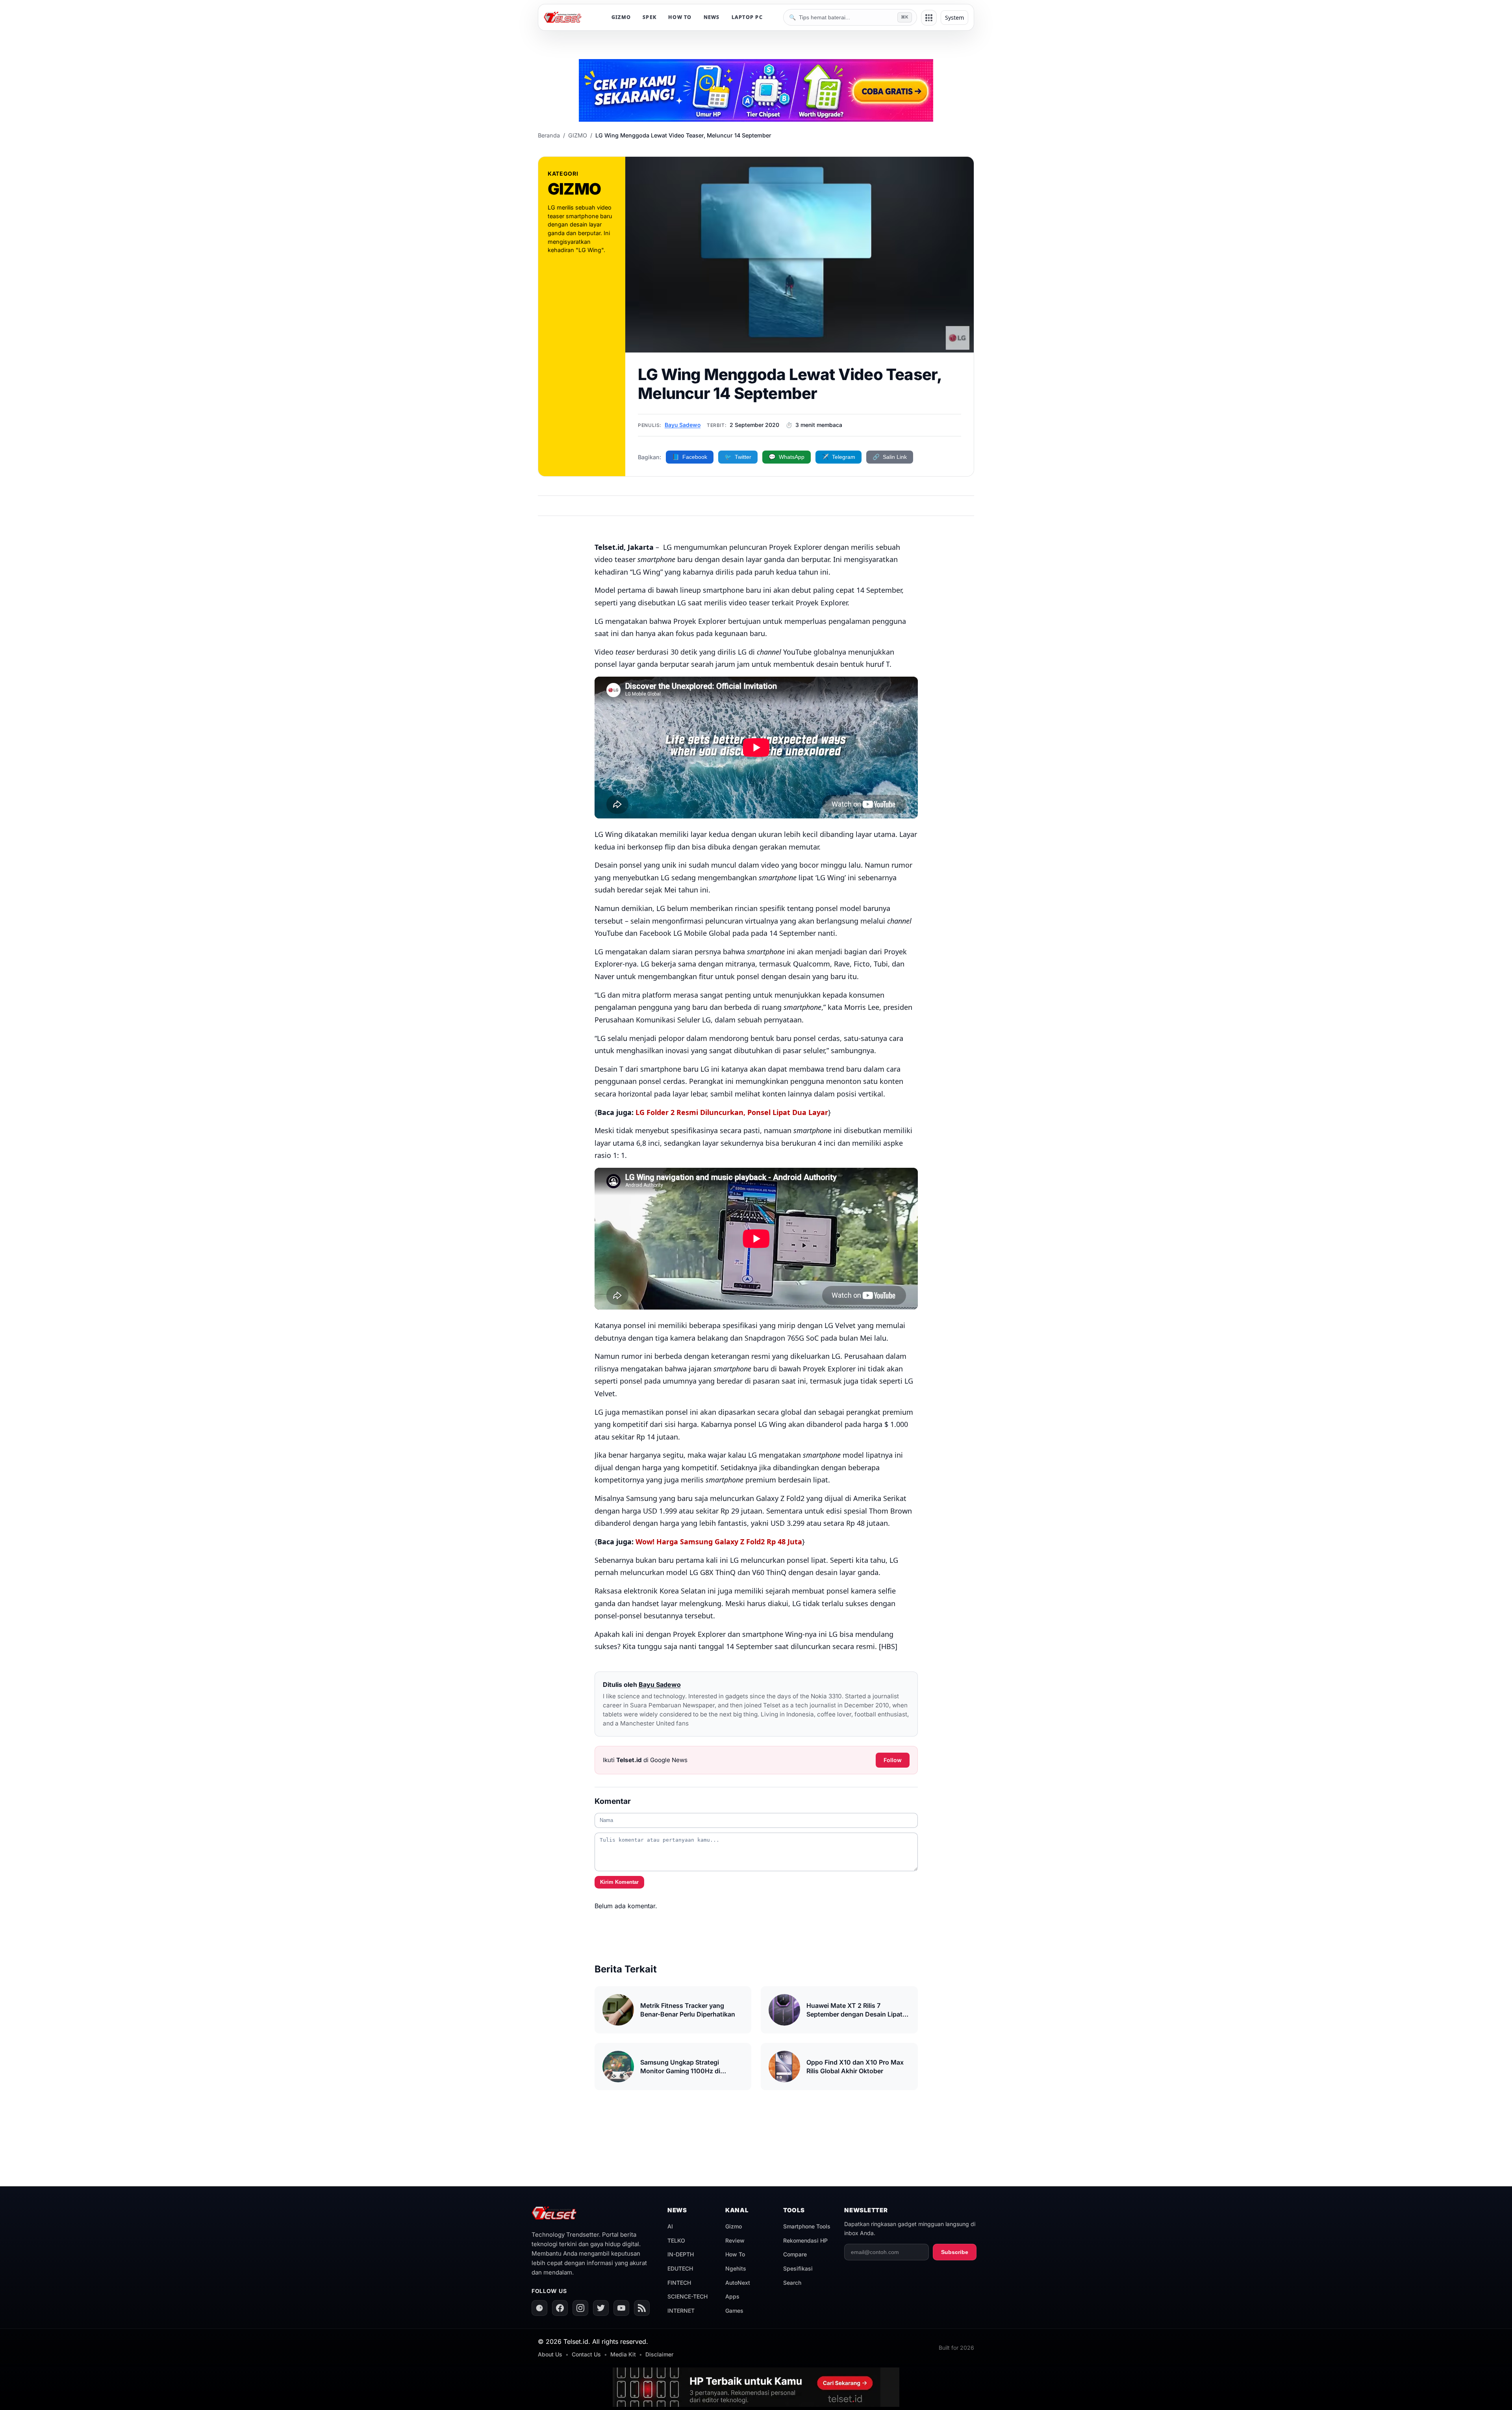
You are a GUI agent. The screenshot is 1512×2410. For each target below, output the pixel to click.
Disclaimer (659, 2354)
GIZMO (621, 17)
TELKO (676, 2240)
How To (735, 2254)
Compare (795, 2254)
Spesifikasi (798, 2268)
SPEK (649, 17)
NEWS (712, 17)
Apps (732, 2296)
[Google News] (539, 2308)
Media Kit (623, 2354)
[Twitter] (601, 2308)
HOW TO (680, 17)
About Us (550, 2354)
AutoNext (738, 2283)
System (954, 18)
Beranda (549, 135)
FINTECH (679, 2283)
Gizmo (734, 2226)
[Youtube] (621, 2308)
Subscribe (955, 2252)
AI (670, 2226)
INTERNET (681, 2311)
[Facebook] (560, 2308)
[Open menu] (929, 18)
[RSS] (642, 2308)
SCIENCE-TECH (687, 2296)
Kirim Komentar (619, 1882)
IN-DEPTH (681, 2254)
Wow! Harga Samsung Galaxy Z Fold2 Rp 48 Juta (719, 1542)
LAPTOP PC (747, 17)
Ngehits (736, 2268)
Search (792, 2283)
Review (735, 2240)
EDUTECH (680, 2268)
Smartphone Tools (807, 2226)
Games (734, 2311)
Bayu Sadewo (683, 425)
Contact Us (586, 2354)
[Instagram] (580, 2308)
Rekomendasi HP (805, 2240)
